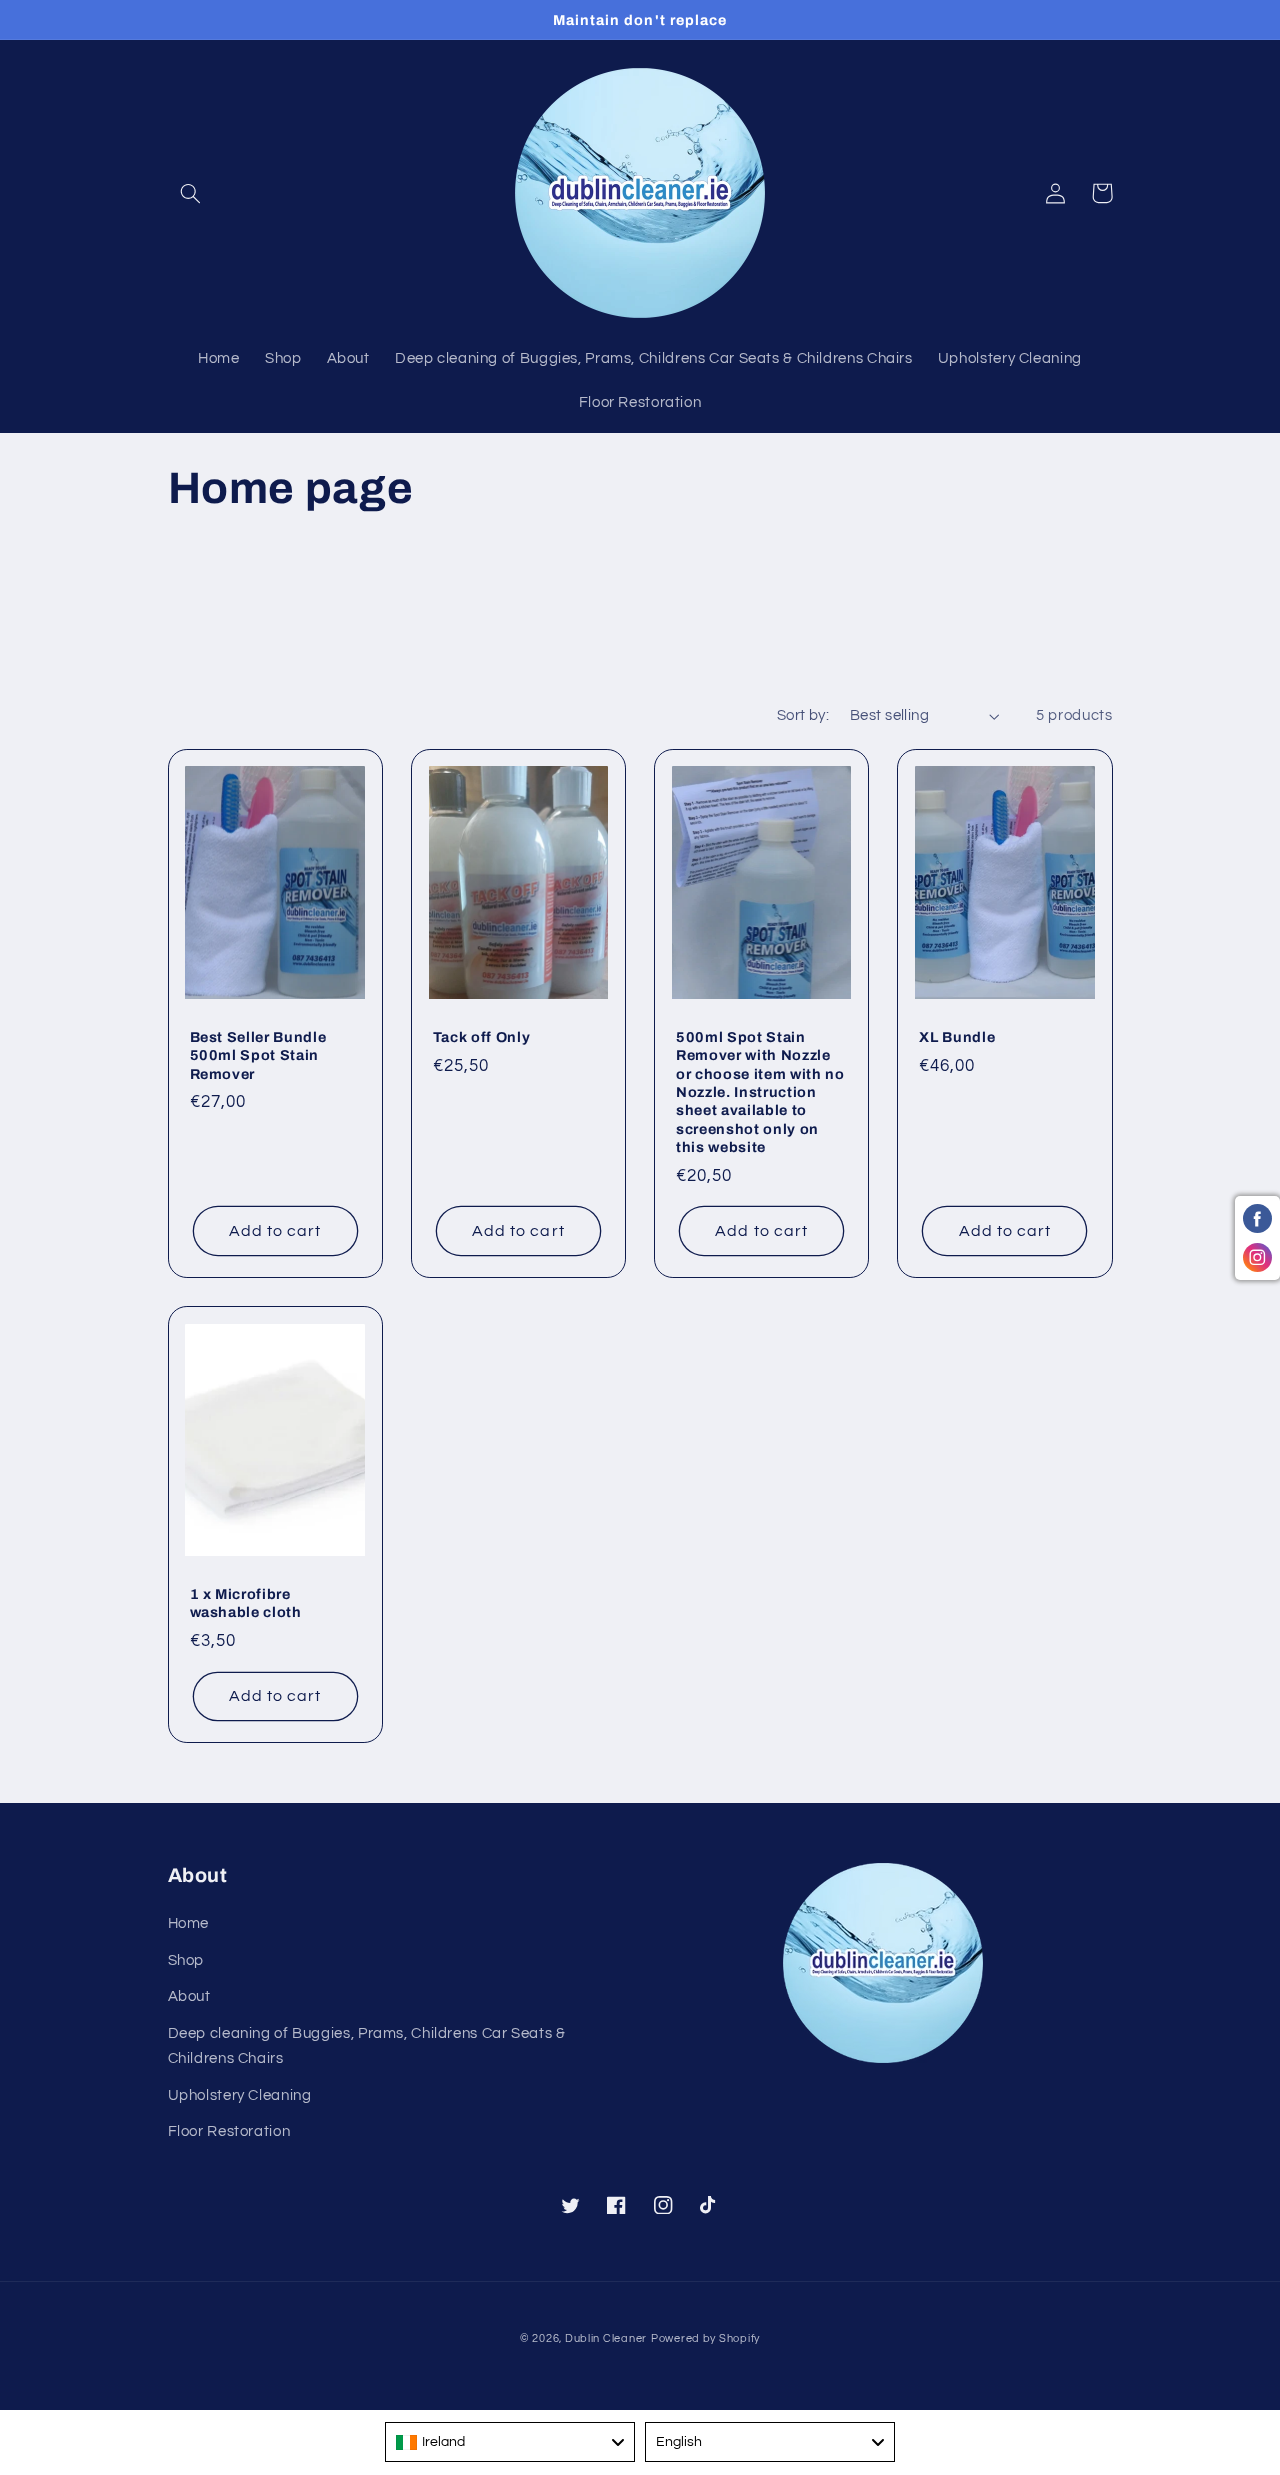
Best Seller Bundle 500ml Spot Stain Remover (258, 1055)
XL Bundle (957, 1037)
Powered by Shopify (705, 2338)
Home (189, 1923)
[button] (191, 193)
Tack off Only (482, 1037)
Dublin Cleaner (606, 2338)
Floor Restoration (229, 2131)
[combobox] (510, 2442)
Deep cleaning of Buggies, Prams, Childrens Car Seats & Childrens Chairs (367, 2046)
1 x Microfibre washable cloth (246, 1603)
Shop (186, 1960)
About (189, 1996)
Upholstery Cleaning (240, 2095)
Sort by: (803, 715)
